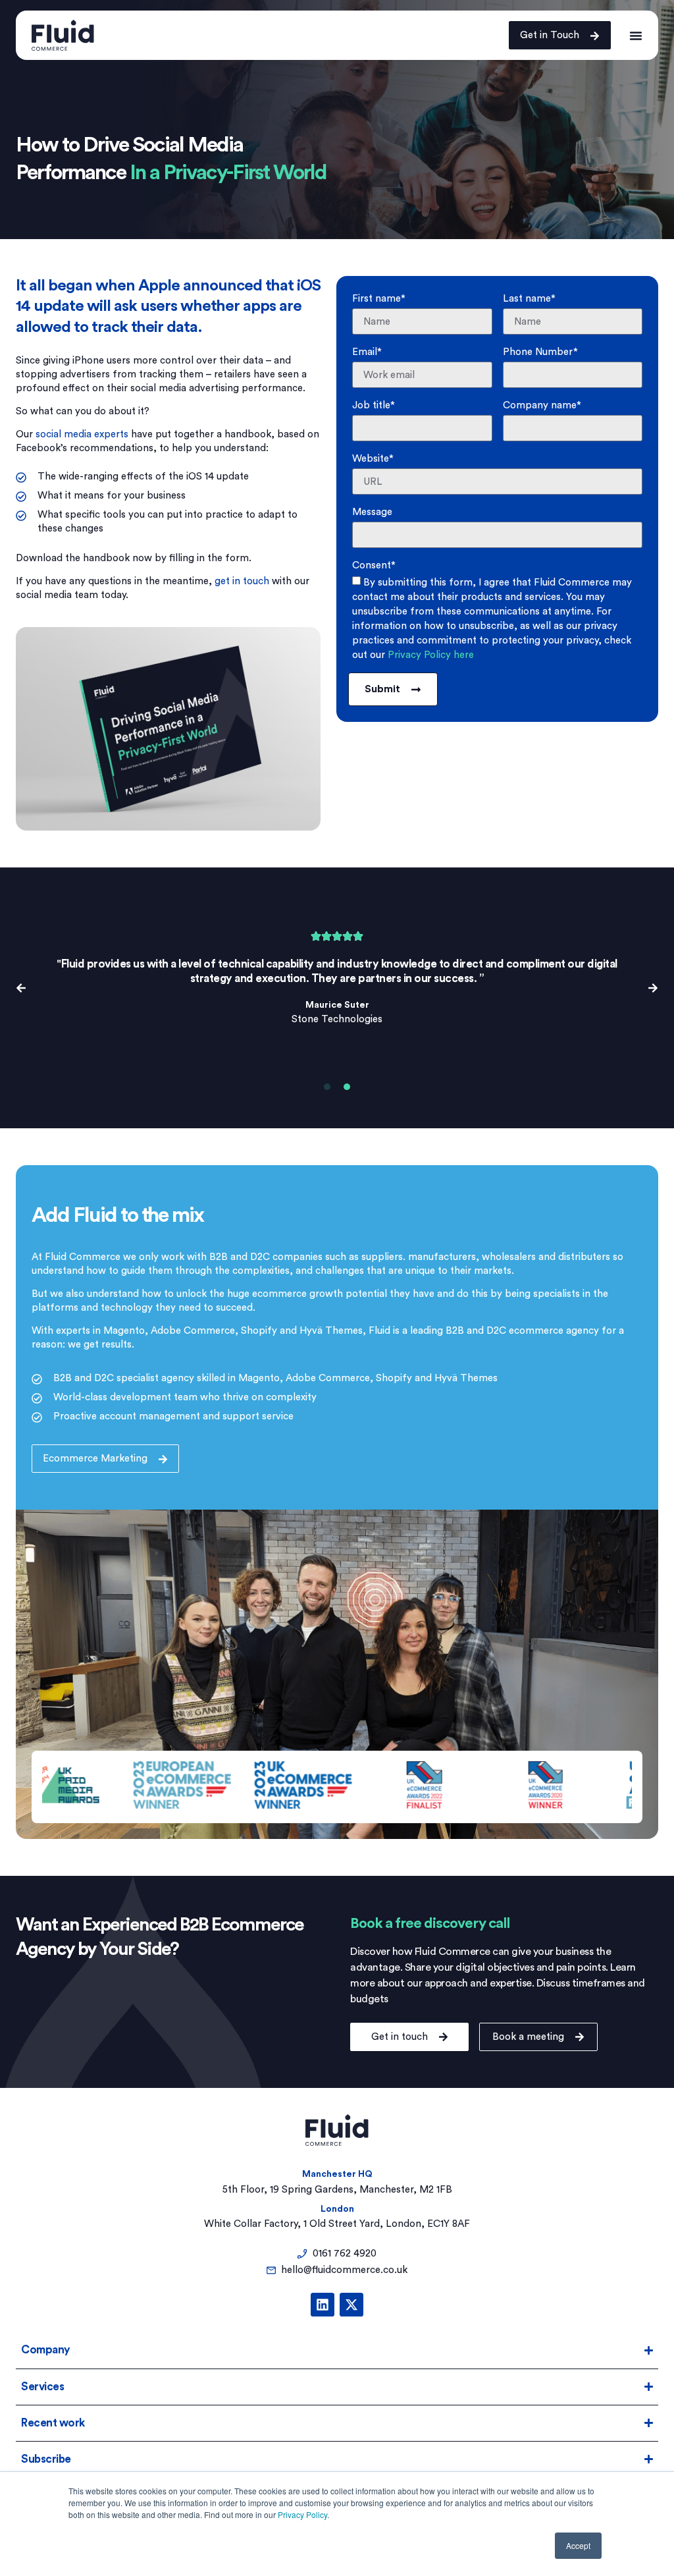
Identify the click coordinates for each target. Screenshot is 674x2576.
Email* (367, 352)
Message (372, 512)
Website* (373, 459)
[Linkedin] (323, 2305)
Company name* (542, 405)
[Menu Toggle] (636, 35)
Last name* (529, 299)
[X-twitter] (351, 2305)
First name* (379, 299)
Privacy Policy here (431, 655)
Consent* (374, 565)
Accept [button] (578, 2545)
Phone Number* (540, 352)
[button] (21, 988)
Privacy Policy (302, 2514)
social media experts (82, 434)
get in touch (242, 581)
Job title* (374, 405)
